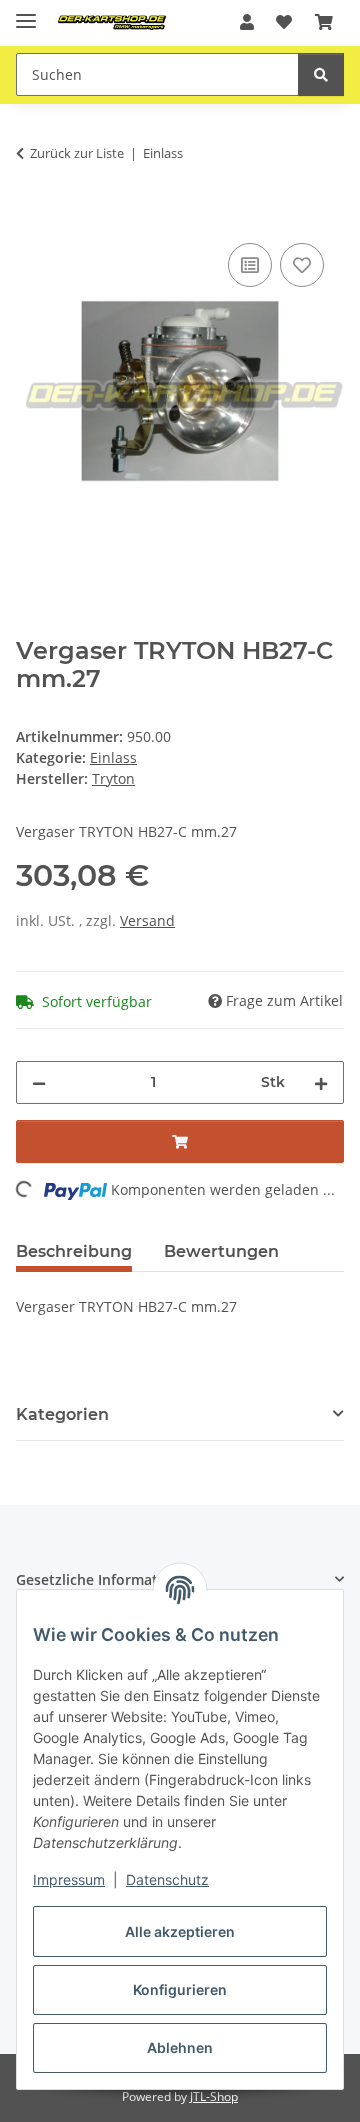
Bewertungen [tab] (221, 1251)
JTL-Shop (214, 2096)
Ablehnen (180, 2047)
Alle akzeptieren (180, 1931)
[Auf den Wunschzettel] (302, 265)
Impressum (69, 1879)
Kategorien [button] (62, 1414)
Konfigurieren (180, 1989)
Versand (147, 920)
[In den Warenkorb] (32, 216)
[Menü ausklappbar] (26, 12)
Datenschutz (167, 1879)
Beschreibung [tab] (74, 1251)
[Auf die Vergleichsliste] (250, 265)
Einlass (113, 757)
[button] (247, 22)
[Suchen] (321, 74)
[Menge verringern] (39, 1082)
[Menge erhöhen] (321, 1082)
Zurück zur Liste (77, 153)
